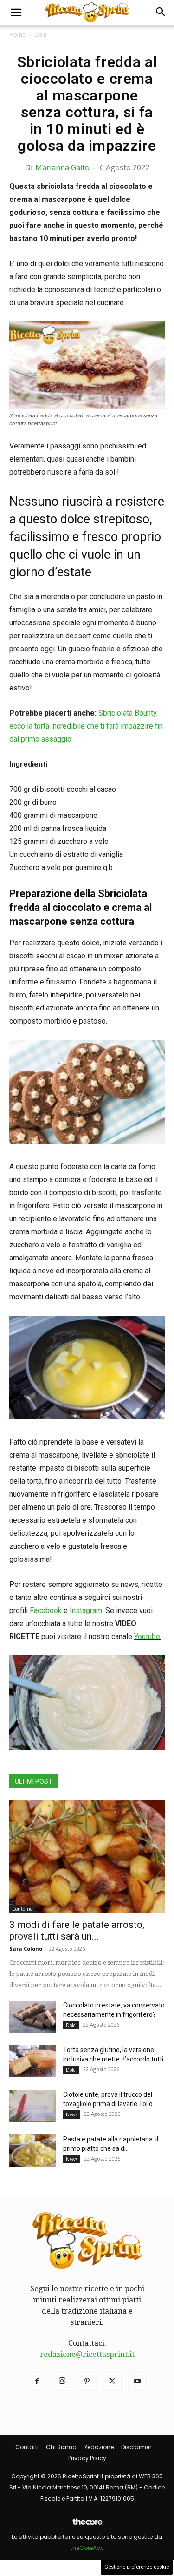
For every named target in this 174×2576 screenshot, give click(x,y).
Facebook (46, 1610)
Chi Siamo (61, 2447)
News (72, 2114)
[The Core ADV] (87, 2526)
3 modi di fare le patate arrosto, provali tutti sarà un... (77, 1930)
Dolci (41, 35)
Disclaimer (136, 2447)
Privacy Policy (87, 2458)
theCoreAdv (87, 2548)
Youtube (147, 1636)
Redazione (99, 2447)
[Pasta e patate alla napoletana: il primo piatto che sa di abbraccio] (32, 2151)
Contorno (22, 1909)
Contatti (27, 2447)
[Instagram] (62, 2382)
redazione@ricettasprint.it (87, 2354)
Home (17, 35)
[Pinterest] (87, 2382)
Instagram (86, 1610)
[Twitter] (112, 2382)
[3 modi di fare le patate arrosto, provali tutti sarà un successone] (87, 1857)
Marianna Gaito (62, 167)
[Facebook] (37, 2382)
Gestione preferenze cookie (137, 2567)
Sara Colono (26, 1949)
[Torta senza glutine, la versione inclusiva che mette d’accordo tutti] (32, 2061)
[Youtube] (137, 2382)
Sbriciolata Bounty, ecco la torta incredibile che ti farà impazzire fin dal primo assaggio (86, 726)
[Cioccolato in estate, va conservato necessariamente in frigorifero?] (32, 2017)
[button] (16, 13)
